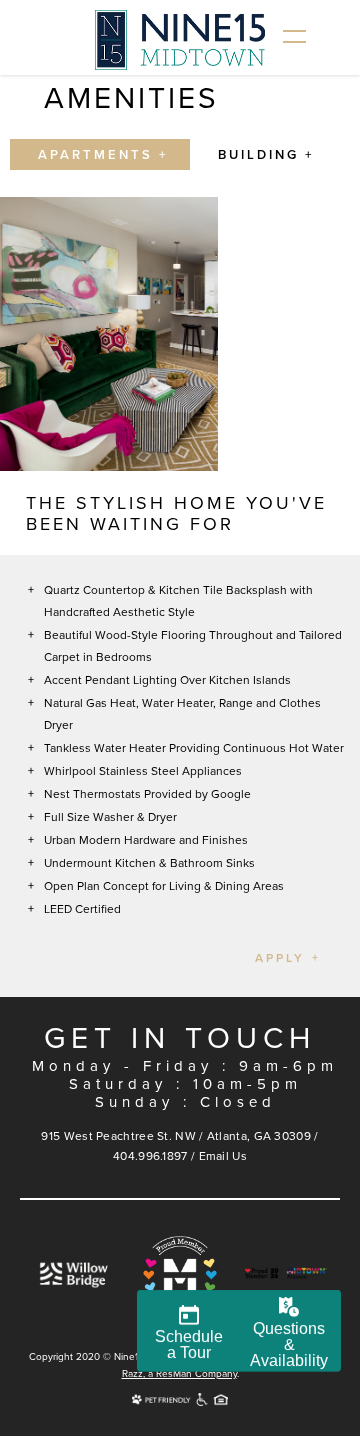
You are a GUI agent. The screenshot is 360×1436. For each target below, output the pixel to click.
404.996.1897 (150, 1156)
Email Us (223, 1156)
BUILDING (258, 155)
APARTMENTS (95, 155)
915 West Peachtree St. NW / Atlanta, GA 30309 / (179, 1136)
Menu (294, 36)
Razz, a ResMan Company (179, 1374)
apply (280, 958)
